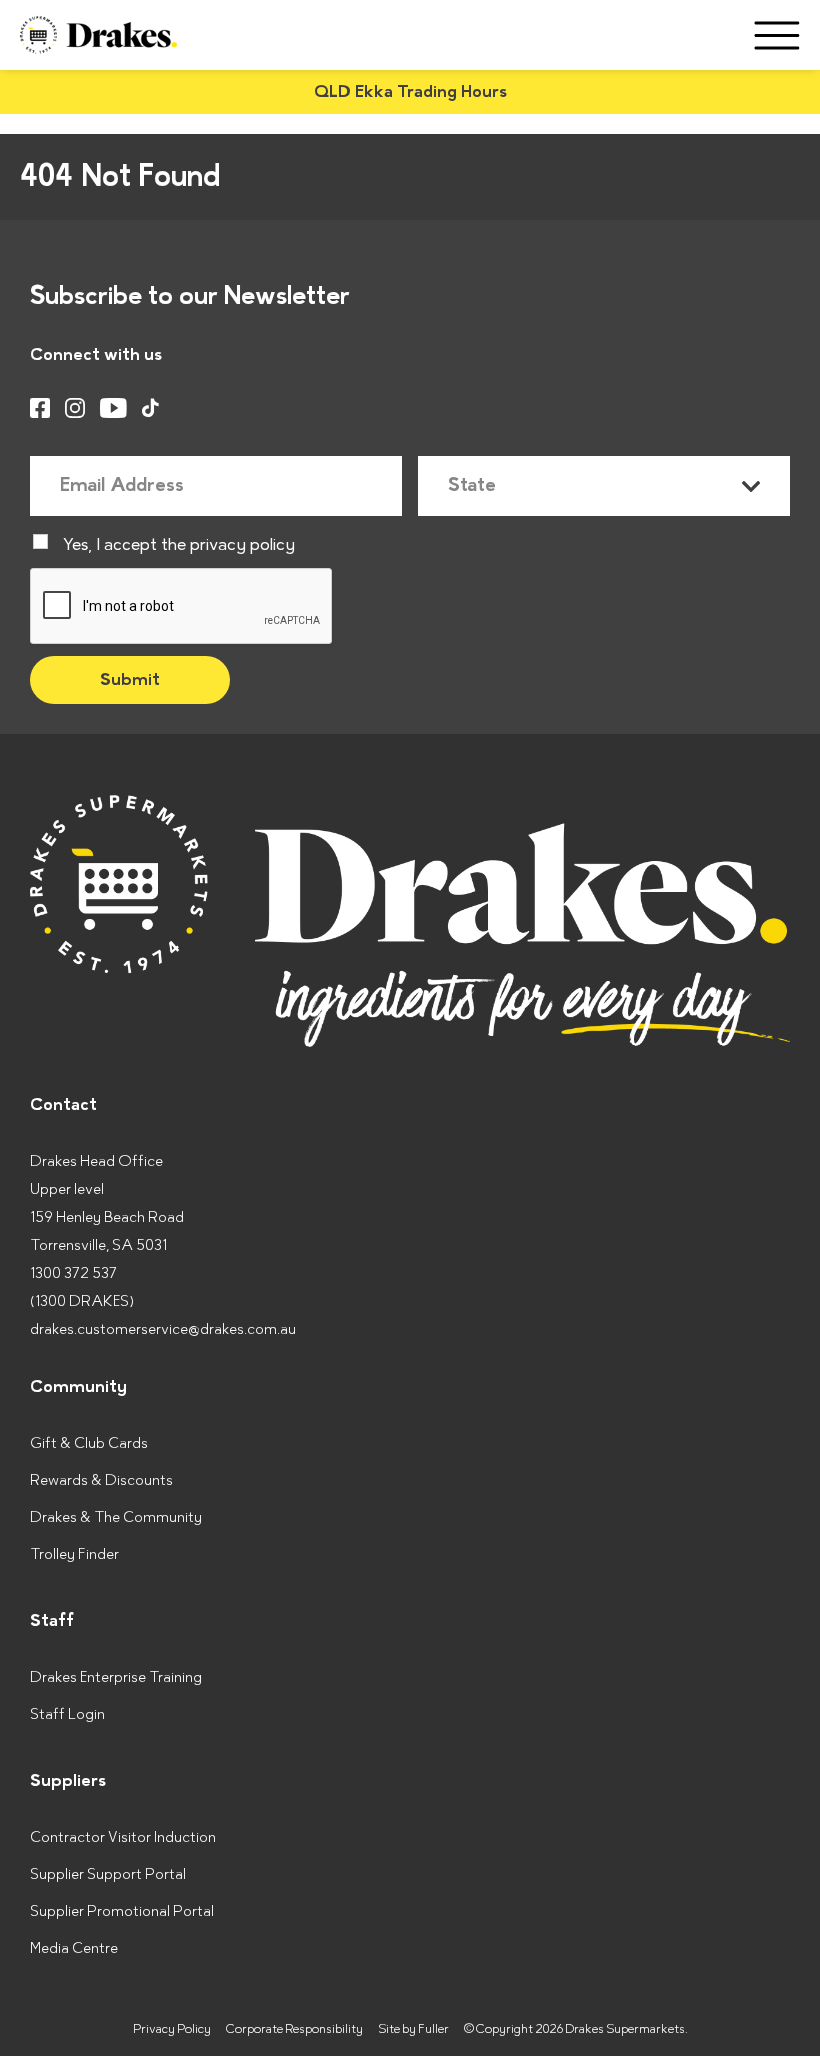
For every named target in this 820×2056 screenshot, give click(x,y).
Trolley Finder (74, 1554)
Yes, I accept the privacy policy (179, 545)
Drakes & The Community (116, 1517)
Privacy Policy (172, 2029)
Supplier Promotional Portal (122, 1911)
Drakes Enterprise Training (116, 1677)
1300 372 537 (73, 1273)
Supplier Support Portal (108, 1874)
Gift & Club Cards (89, 1443)
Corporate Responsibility (294, 2029)
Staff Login (67, 1714)
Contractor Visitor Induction (123, 1837)
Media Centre (74, 1948)
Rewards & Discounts (101, 1480)
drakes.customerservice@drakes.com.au (163, 1329)
